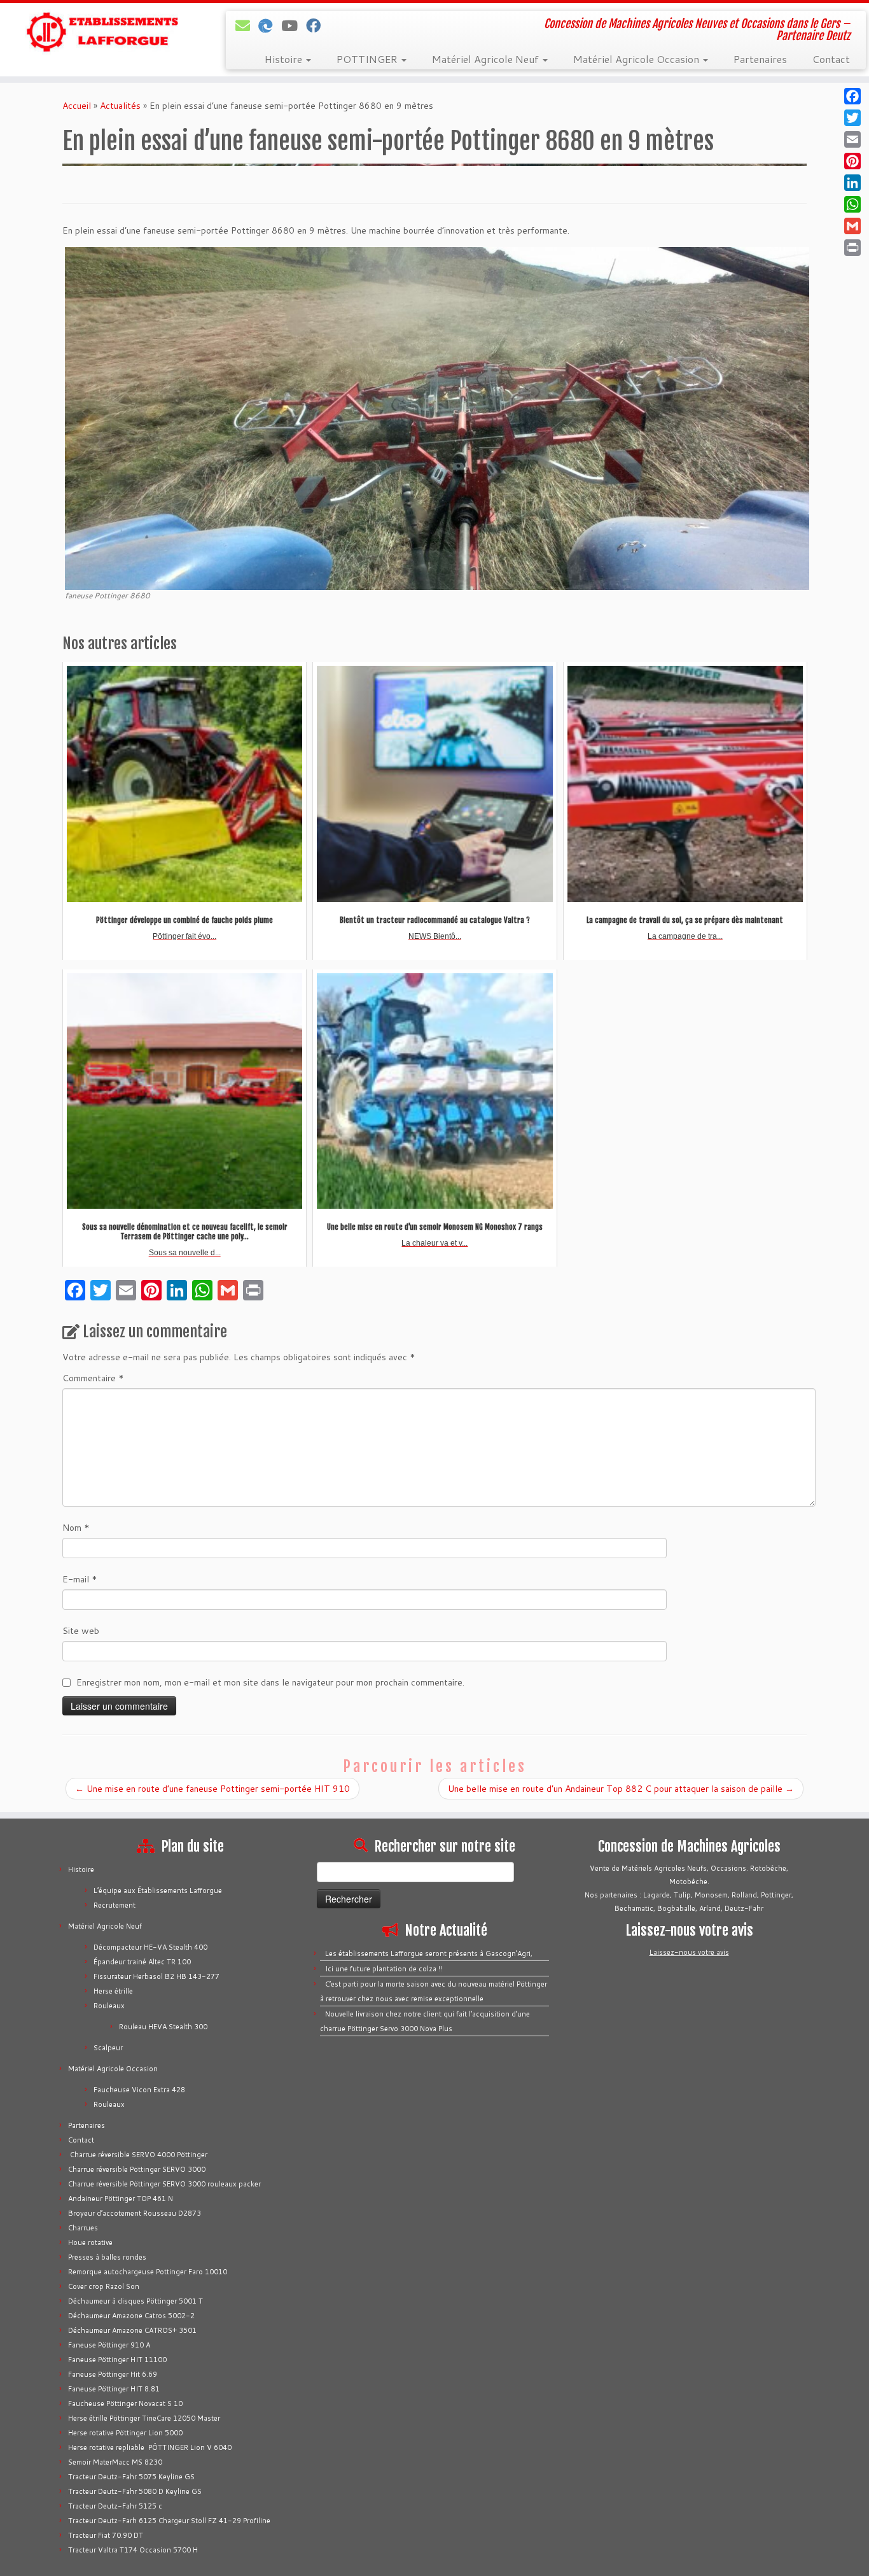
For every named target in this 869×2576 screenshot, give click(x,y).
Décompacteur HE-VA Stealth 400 (150, 1947)
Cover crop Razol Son (104, 2286)
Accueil (77, 106)
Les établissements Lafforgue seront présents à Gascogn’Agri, (429, 1953)
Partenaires (760, 59)
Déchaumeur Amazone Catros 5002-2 (131, 2316)
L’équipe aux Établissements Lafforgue (158, 1890)
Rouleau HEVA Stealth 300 (163, 2027)
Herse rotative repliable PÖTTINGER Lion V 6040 (150, 2447)
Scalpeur (108, 2048)
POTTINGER (368, 59)
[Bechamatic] (270, 25)
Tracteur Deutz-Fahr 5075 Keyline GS (131, 2477)
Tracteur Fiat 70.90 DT (106, 2535)
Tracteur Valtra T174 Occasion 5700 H (133, 2550)
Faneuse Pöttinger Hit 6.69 (113, 2374)
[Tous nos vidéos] (294, 25)
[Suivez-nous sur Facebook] (317, 25)
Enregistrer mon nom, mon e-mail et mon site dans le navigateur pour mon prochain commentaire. (270, 1682)
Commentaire (93, 1378)
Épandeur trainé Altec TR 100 (142, 1962)
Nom (76, 1528)
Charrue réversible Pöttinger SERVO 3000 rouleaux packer (164, 2184)
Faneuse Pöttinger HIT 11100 (117, 2360)
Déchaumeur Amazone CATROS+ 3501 (132, 2330)
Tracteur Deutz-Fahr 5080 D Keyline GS (135, 2491)
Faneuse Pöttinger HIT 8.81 (114, 2389)
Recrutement (115, 1905)
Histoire (285, 59)
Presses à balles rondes (107, 2257)
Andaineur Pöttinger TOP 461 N (121, 2199)
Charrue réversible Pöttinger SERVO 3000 (137, 2169)
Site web (81, 1631)
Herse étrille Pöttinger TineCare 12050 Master (144, 2418)
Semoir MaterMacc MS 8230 (115, 2462)
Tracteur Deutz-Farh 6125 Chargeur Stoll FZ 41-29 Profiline (169, 2521)
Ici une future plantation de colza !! (384, 1969)
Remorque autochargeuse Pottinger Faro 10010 (148, 2272)
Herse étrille (113, 1991)
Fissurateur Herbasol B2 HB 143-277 (156, 1976)
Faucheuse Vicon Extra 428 (139, 2090)
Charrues (83, 2228)
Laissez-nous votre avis (689, 1952)
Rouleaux (109, 2006)
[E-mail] (247, 25)
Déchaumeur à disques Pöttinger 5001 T (136, 2301)
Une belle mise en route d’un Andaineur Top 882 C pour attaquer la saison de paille (621, 1789)
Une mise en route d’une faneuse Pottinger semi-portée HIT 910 (212, 1789)
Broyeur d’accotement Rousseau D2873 (135, 2213)
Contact (831, 59)
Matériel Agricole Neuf (487, 59)
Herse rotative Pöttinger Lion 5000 (125, 2433)
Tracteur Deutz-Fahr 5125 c (115, 2506)
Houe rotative (90, 2242)
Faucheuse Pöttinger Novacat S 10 (125, 2404)
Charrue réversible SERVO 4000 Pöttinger (138, 2155)
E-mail (80, 1579)
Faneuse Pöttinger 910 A (109, 2345)
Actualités (120, 106)
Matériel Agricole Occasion (637, 59)
